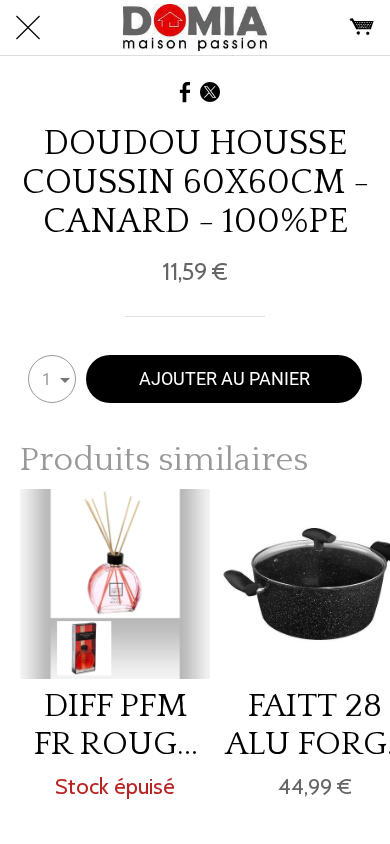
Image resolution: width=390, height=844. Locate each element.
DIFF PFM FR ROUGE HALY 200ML (115, 725)
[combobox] (52, 379)
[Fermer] (28, 28)
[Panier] (362, 28)
